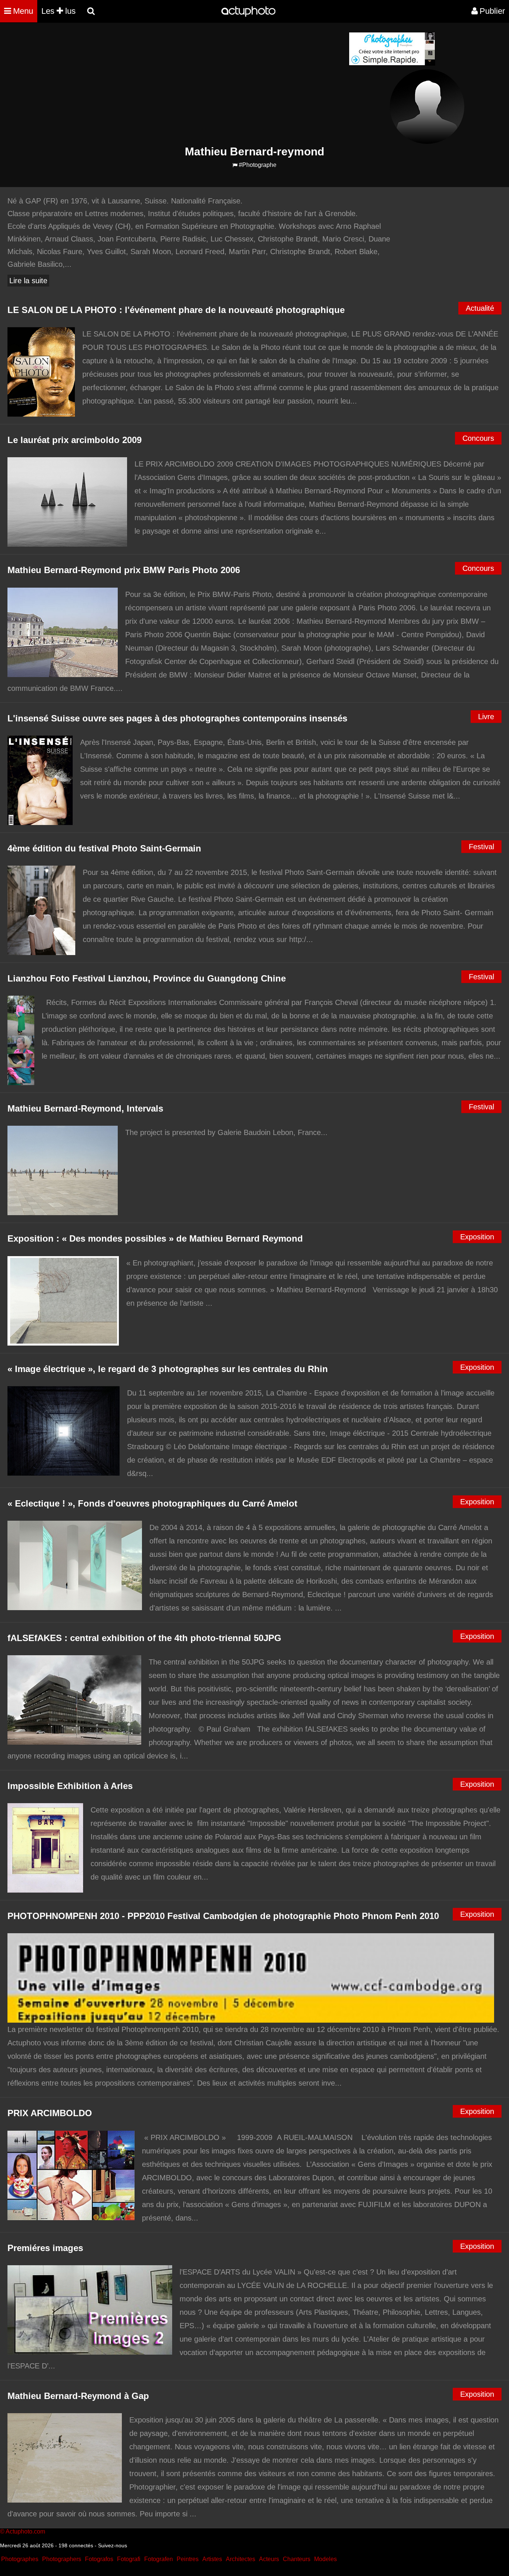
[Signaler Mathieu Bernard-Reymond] (235, 165)
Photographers (62, 2559)
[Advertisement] (209, 84)
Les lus (59, 11)
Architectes (241, 2559)
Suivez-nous (113, 2545)
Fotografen (159, 2559)
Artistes (212, 2559)
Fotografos (99, 2559)
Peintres (188, 2559)
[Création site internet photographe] (392, 64)
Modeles (325, 2559)
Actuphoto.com (25, 2531)
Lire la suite (28, 281)
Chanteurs (297, 2559)
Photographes (20, 2559)
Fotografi (129, 2559)
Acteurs (269, 2559)
